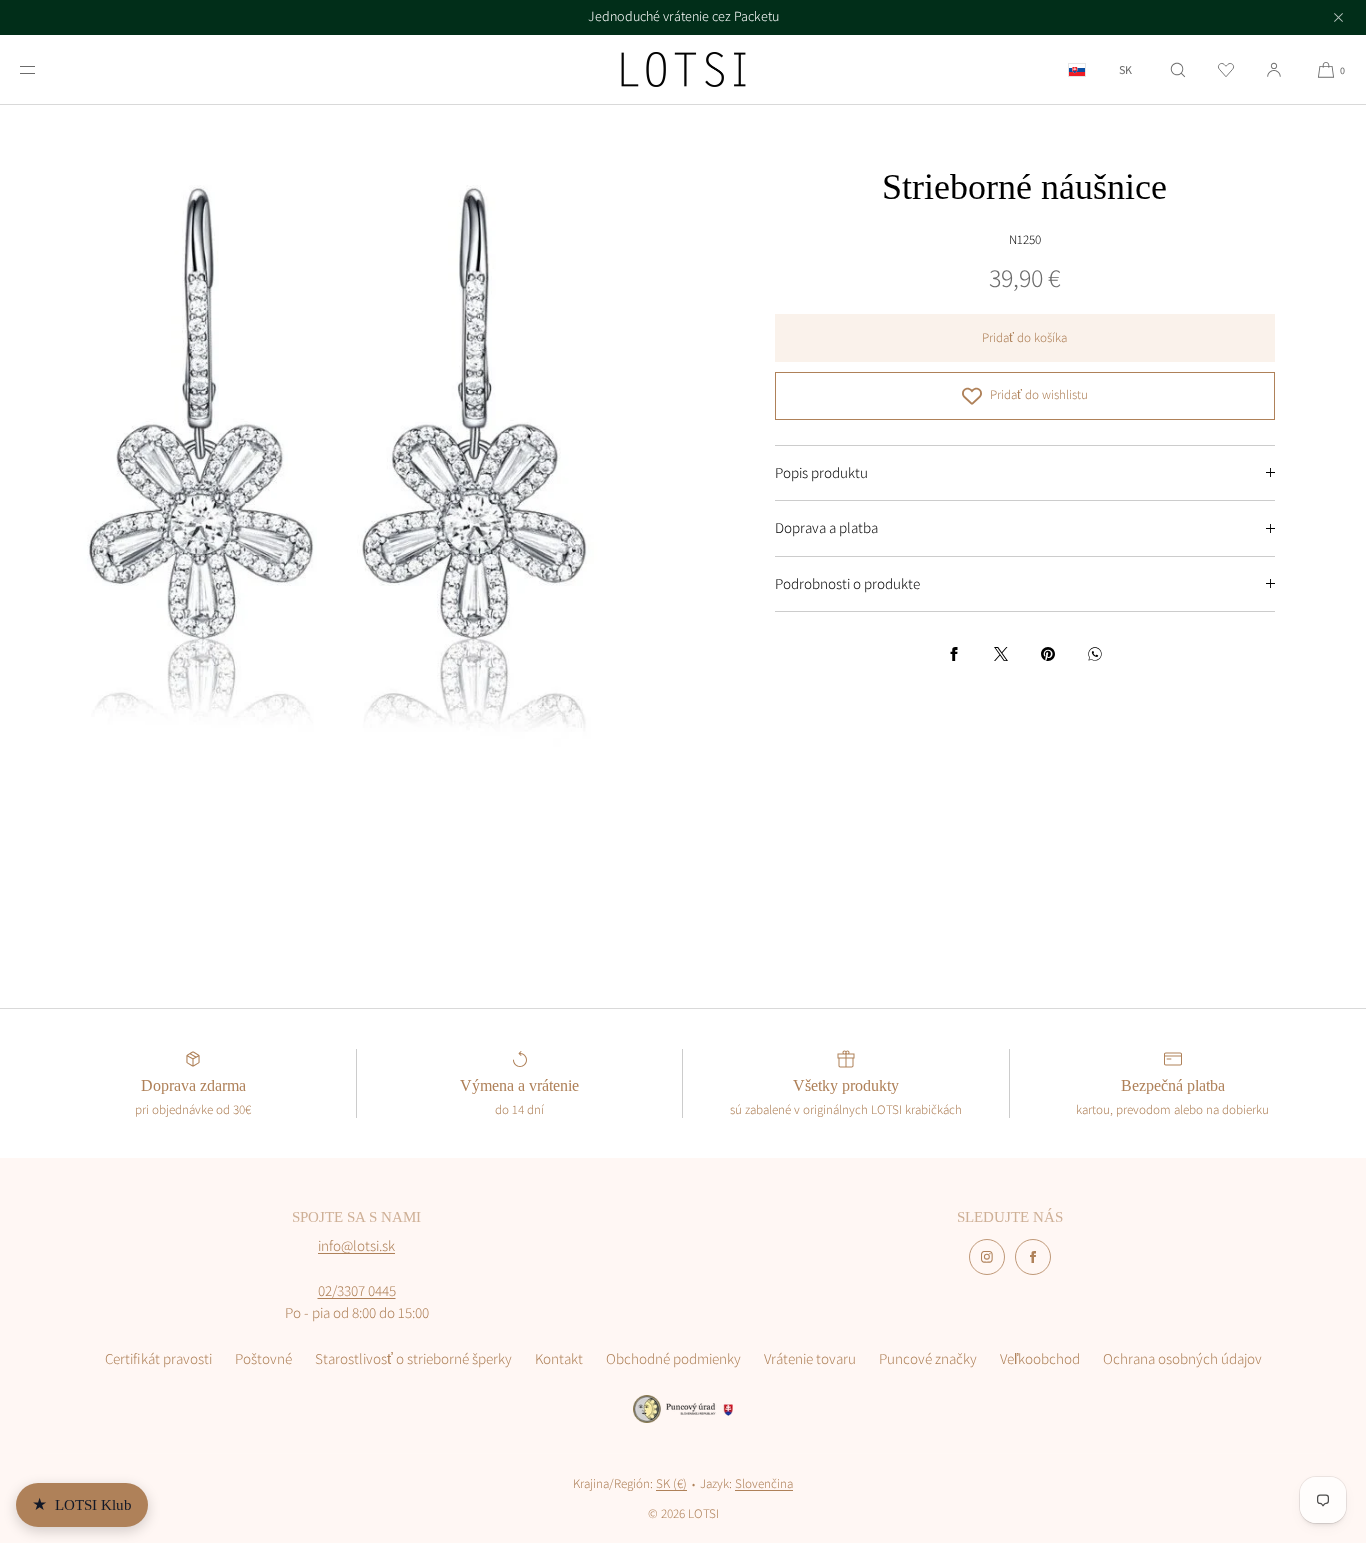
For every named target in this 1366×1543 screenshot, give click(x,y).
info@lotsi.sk (356, 1245)
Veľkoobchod (1040, 1358)
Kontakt (559, 1358)
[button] (1178, 69)
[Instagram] (987, 1257)
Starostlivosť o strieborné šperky (413, 1358)
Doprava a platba (826, 527)
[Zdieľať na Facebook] (954, 654)
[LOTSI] (683, 70)
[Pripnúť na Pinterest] (1048, 654)
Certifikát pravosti (158, 1358)
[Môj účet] (1274, 69)
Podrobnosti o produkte (847, 583)
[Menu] (44, 69)
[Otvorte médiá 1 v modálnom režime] (341, 446)
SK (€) (671, 1483)
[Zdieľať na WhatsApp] (1095, 654)
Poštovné (263, 1358)
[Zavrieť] (1338, 17)
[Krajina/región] (1077, 69)
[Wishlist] (1226, 69)
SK (1125, 70)
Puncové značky (928, 1358)
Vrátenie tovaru (810, 1358)
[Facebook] (1033, 1257)
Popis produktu (821, 472)
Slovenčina (764, 1483)
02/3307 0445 (357, 1290)
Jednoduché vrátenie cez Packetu (683, 16)
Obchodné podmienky (673, 1358)
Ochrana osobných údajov (1182, 1358)
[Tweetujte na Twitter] (1001, 654)
